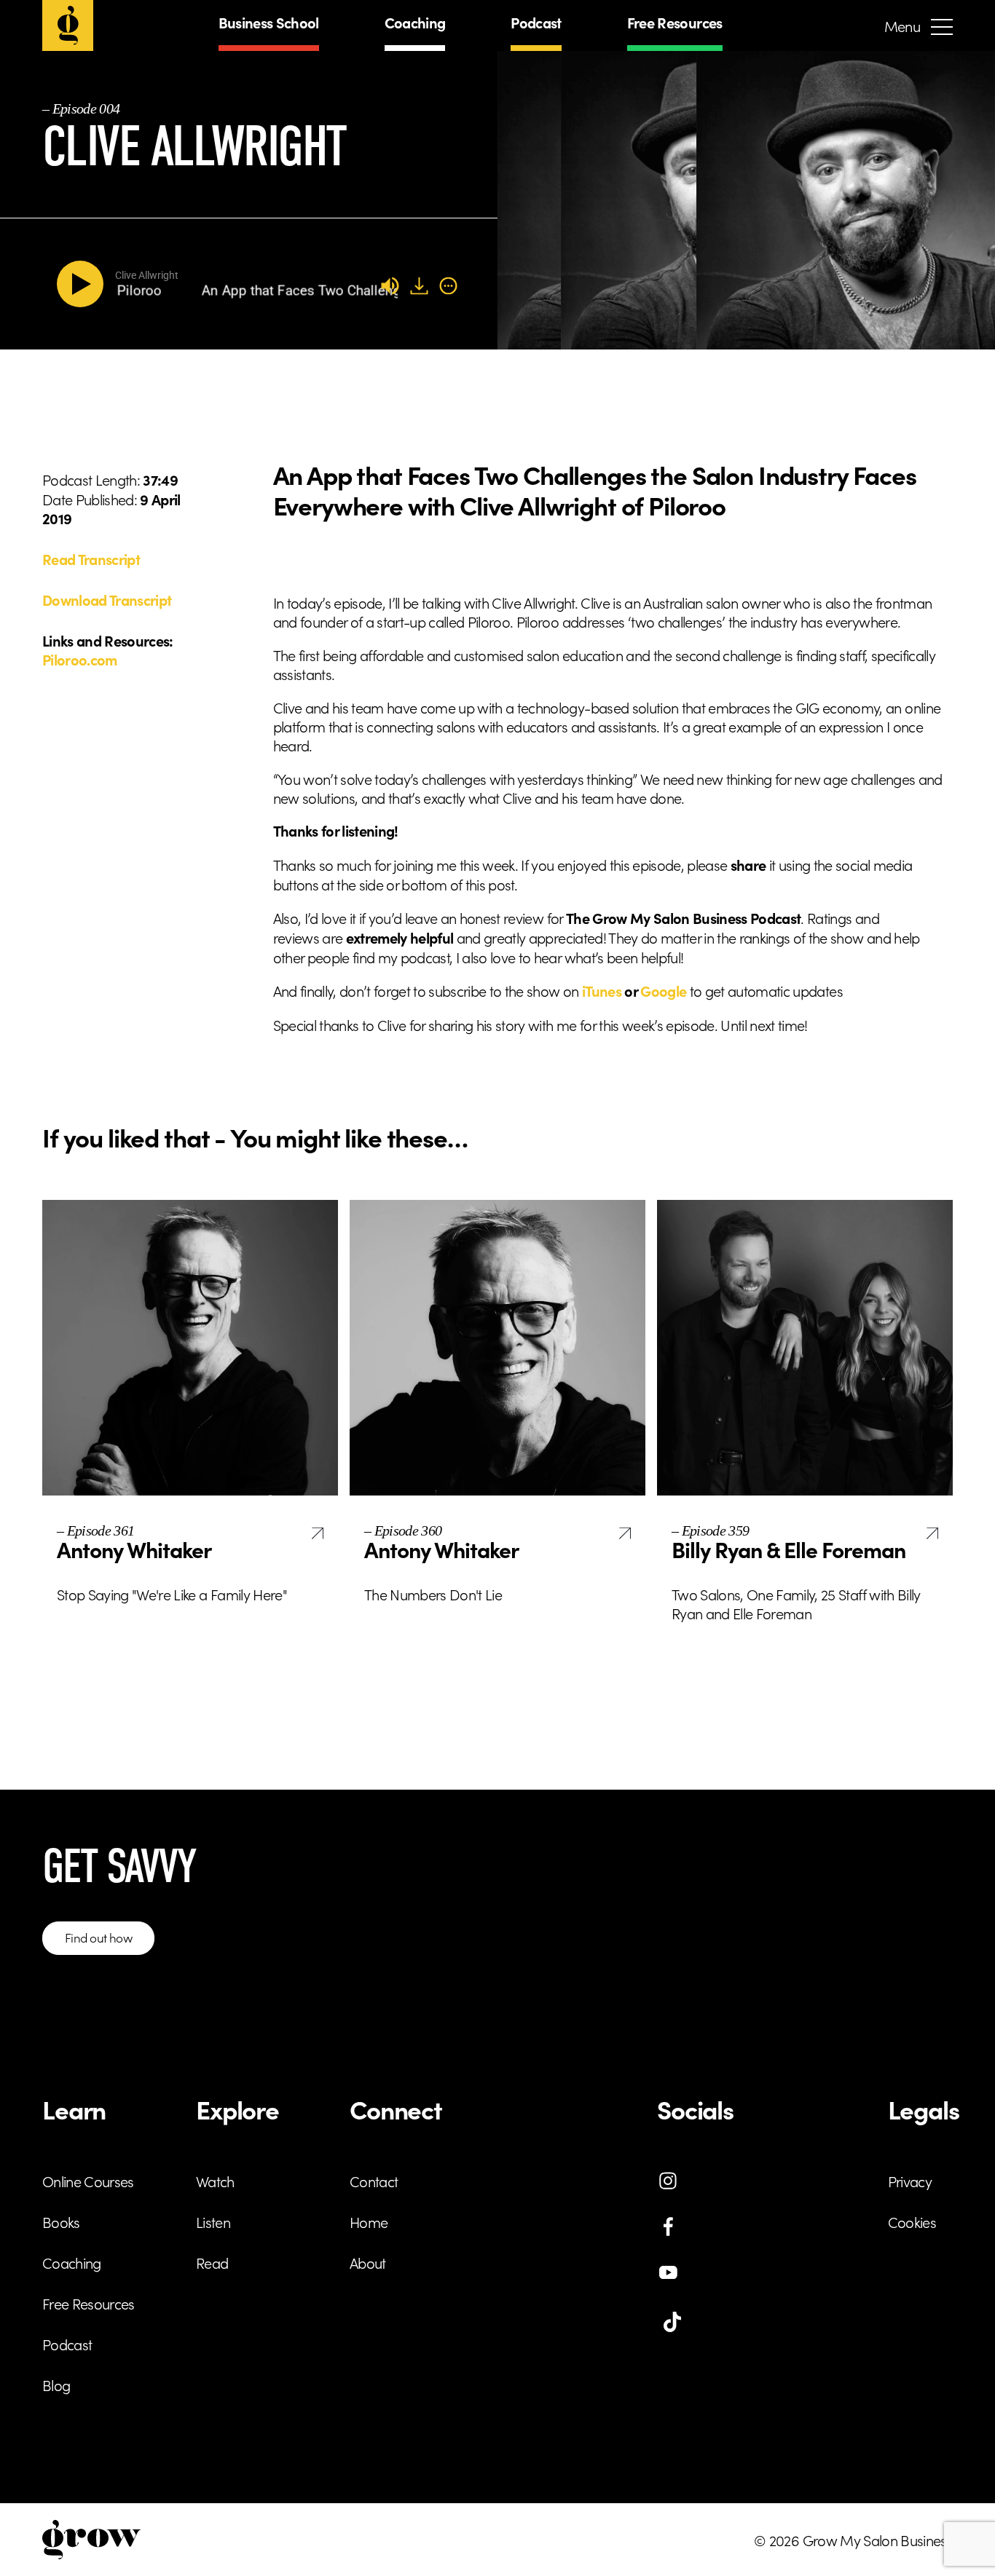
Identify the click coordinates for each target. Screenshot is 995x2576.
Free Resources (675, 22)
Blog (56, 2385)
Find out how (98, 1937)
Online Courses (88, 2181)
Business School (269, 22)
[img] (448, 285)
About (368, 2262)
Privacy (910, 2181)
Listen (213, 2221)
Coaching (415, 22)
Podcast (536, 22)
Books (61, 2221)
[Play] (83, 284)
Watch (215, 2181)
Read (212, 2262)
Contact (374, 2181)
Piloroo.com (80, 659)
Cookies (912, 2221)
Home (369, 2221)
